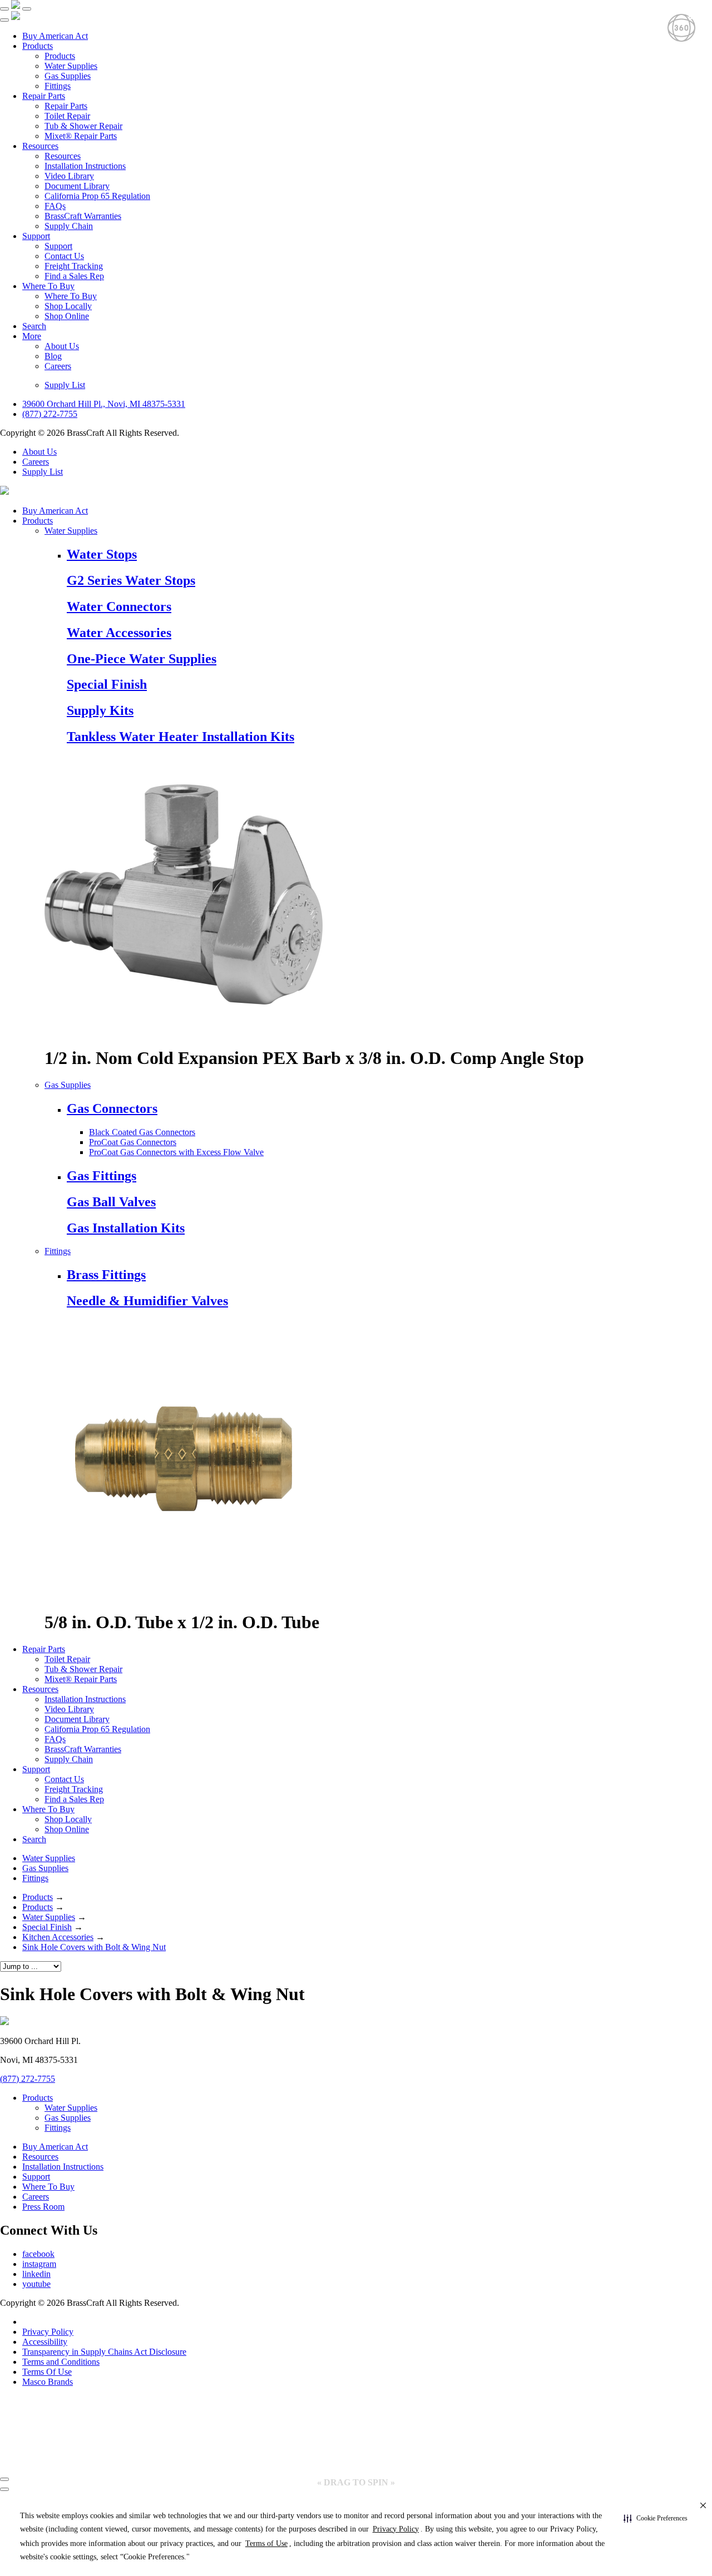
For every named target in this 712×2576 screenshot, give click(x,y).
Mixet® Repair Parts (81, 136)
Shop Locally (68, 306)
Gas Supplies (68, 76)
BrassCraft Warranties (83, 216)
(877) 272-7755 (50, 414)
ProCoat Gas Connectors (133, 1142)
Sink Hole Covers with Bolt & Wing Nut (94, 1947)
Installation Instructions (85, 166)
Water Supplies (71, 66)
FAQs (55, 206)
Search (34, 326)
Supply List (65, 385)
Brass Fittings (106, 1275)
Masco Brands (48, 2382)
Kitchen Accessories (58, 1937)
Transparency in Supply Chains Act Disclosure (104, 2352)
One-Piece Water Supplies (142, 659)
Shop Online (67, 316)
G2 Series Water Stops (131, 580)
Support (36, 236)
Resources (40, 146)
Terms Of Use (47, 2372)
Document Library (77, 186)
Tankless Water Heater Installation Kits (181, 737)
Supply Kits (100, 710)
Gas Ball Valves (111, 1202)
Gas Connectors (112, 1108)
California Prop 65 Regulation (97, 196)
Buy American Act (55, 36)
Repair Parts (44, 96)
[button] (656, 2519)
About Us (62, 346)
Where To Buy (48, 286)
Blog (53, 356)
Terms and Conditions (61, 2362)
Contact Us (64, 256)
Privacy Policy (48, 2332)
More (32, 336)
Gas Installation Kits (126, 1228)
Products (38, 46)
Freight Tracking (74, 266)
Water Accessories (119, 633)
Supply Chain (69, 226)
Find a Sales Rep (74, 276)
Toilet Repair (67, 116)
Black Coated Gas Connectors (142, 1132)
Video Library (69, 176)
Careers (58, 366)
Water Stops (102, 554)
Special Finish (107, 684)
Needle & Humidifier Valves (147, 1301)
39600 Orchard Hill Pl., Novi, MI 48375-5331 (104, 404)
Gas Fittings (102, 1176)
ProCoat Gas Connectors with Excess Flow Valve (176, 1152)
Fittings (58, 86)
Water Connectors (119, 606)
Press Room (43, 2207)
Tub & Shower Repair (83, 126)
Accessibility (45, 2342)
